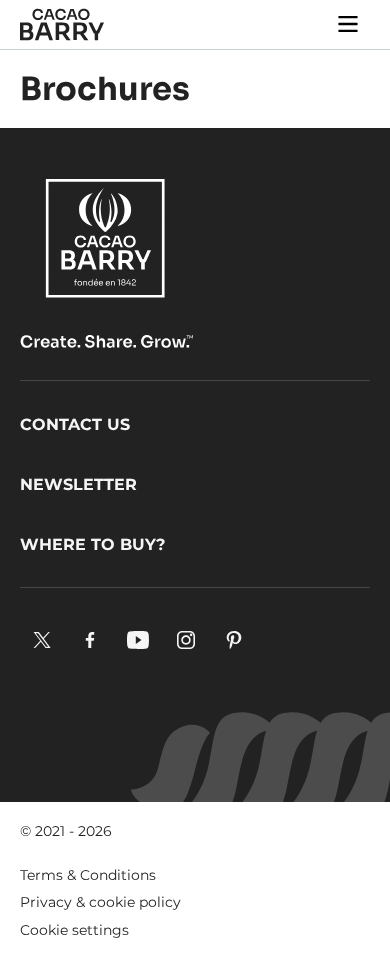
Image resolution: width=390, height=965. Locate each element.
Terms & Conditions (88, 875)
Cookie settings (74, 930)
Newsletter (78, 484)
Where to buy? (92, 544)
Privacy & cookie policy (100, 902)
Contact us (75, 424)
